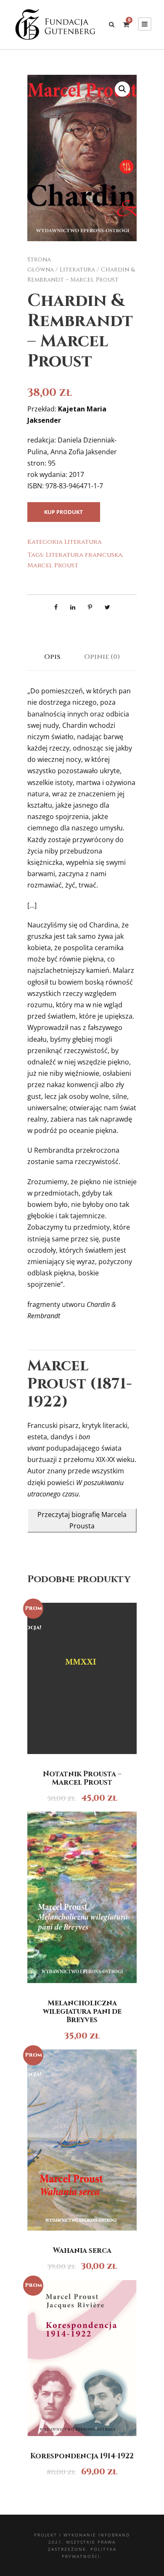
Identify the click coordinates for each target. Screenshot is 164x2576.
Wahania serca (82, 2251)
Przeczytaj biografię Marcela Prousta (82, 1520)
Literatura (77, 270)
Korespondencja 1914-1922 (82, 2456)
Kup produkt (64, 512)
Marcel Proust (53, 565)
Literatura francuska (84, 555)
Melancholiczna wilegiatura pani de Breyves (82, 2012)
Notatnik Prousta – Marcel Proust (82, 1778)
